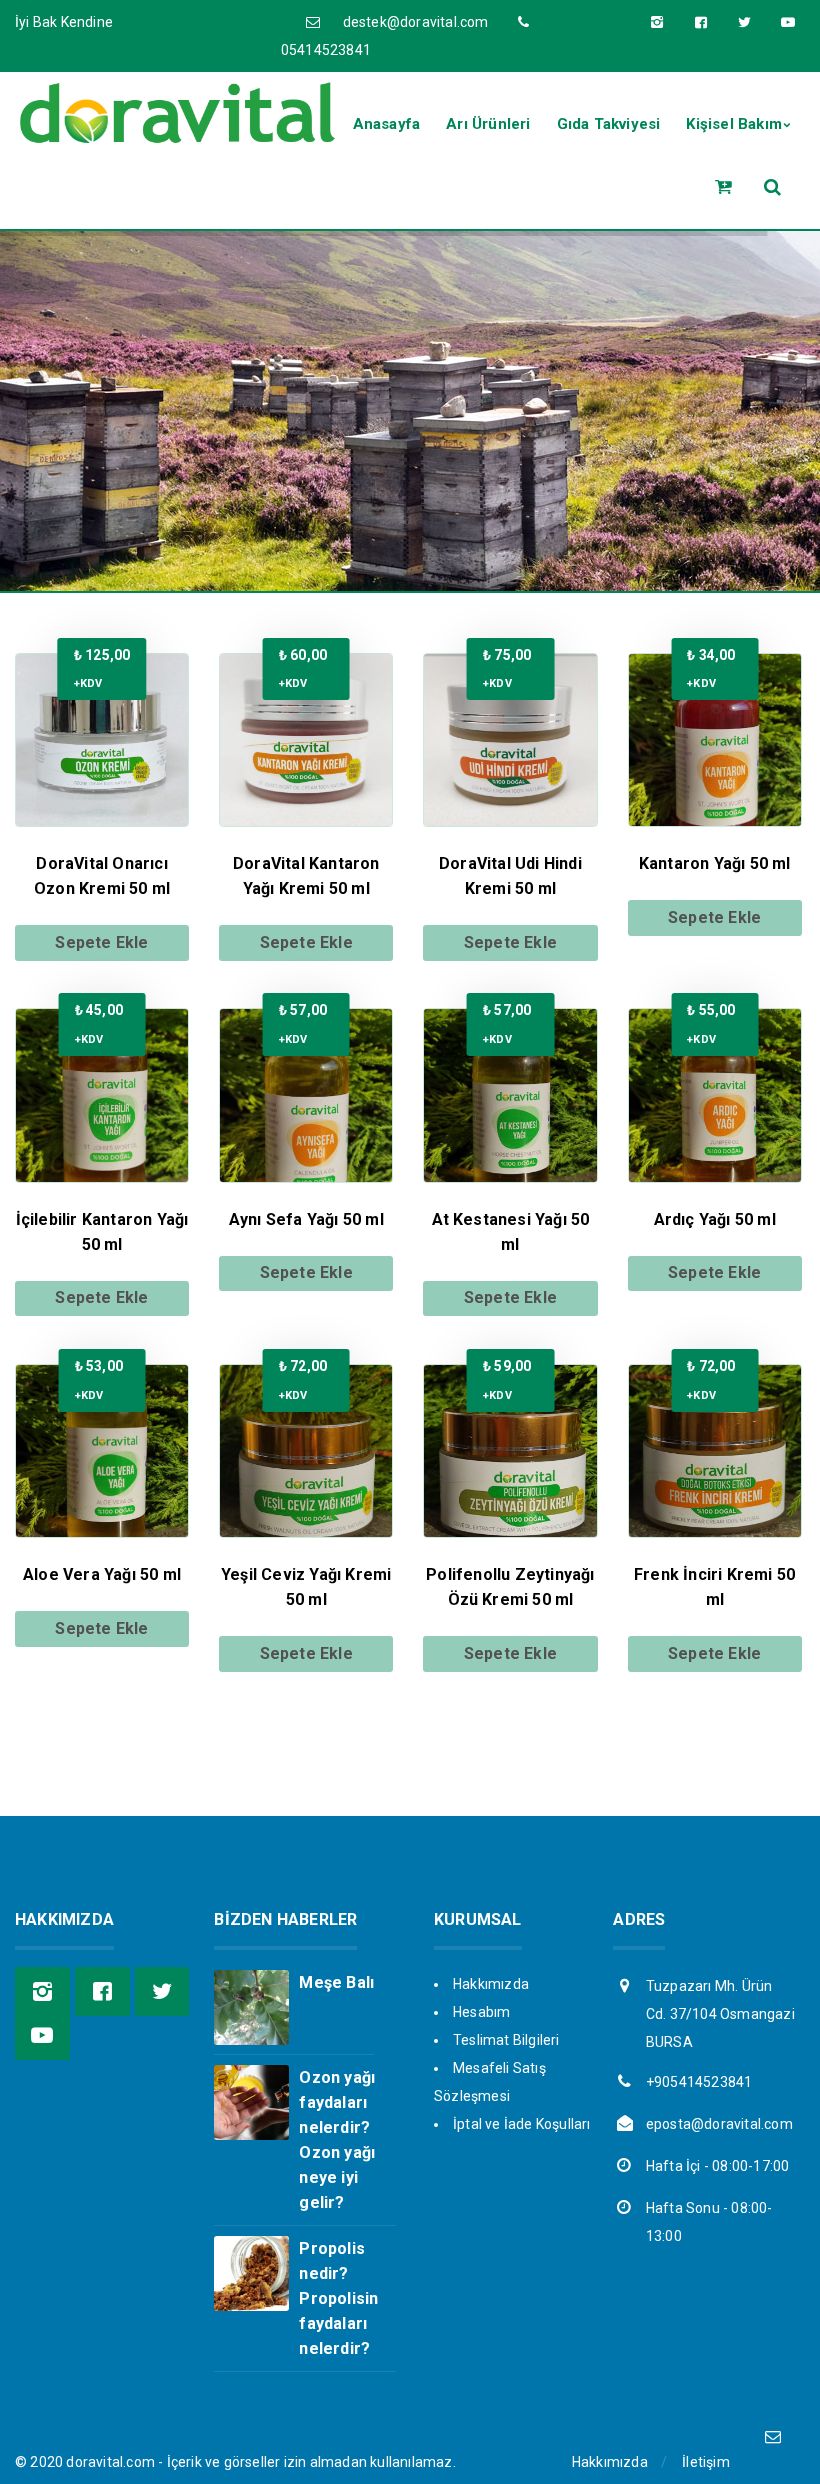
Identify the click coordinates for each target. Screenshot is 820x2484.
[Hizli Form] (772, 2436)
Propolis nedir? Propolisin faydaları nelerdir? (338, 2298)
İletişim (706, 2462)
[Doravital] (177, 136)
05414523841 (326, 50)
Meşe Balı (336, 1982)
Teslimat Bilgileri (506, 2040)
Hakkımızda (491, 1984)
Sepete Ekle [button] (101, 942)
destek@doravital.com (416, 22)
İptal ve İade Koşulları (522, 2124)
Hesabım (481, 2012)
